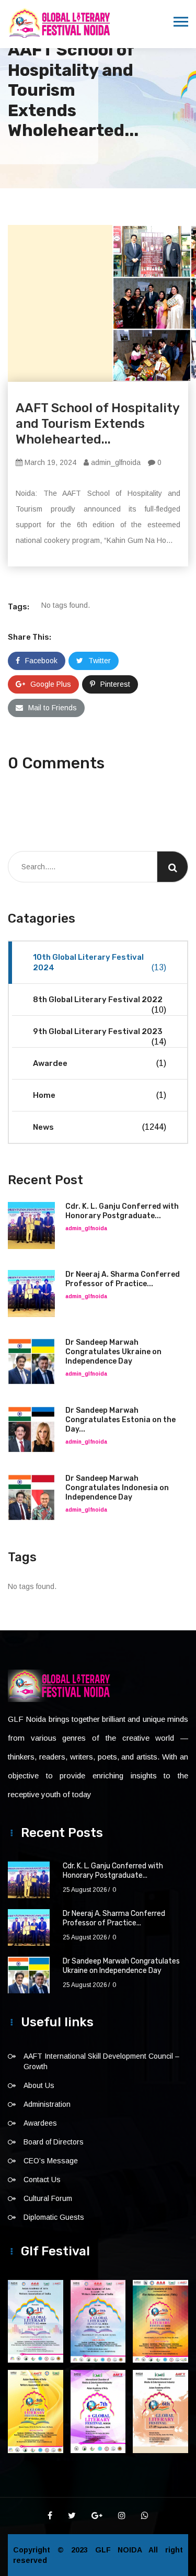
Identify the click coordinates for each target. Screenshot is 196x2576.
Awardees (40, 2123)
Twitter (100, 661)
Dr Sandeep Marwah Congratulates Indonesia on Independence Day (117, 1488)
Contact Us (42, 2180)
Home (100, 1095)
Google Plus (51, 684)
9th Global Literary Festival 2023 (100, 1036)
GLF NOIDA (122, 2550)
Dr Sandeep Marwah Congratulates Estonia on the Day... (120, 1420)
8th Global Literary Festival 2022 (100, 1005)
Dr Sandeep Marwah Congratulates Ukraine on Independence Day (113, 1352)
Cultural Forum (48, 2198)
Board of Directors (54, 2142)
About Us (39, 2085)
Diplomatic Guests (54, 2217)
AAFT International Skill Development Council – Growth (101, 2061)
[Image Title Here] (36, 2321)
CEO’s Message (51, 2161)
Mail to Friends (53, 708)
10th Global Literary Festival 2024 (100, 962)
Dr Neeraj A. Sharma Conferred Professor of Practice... (123, 1279)
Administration (47, 2104)
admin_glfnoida (115, 462)
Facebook (41, 661)
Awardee (100, 1063)
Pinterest (115, 684)
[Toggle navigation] (181, 22)
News (100, 1127)
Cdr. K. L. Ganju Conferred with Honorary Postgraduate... (122, 1211)
